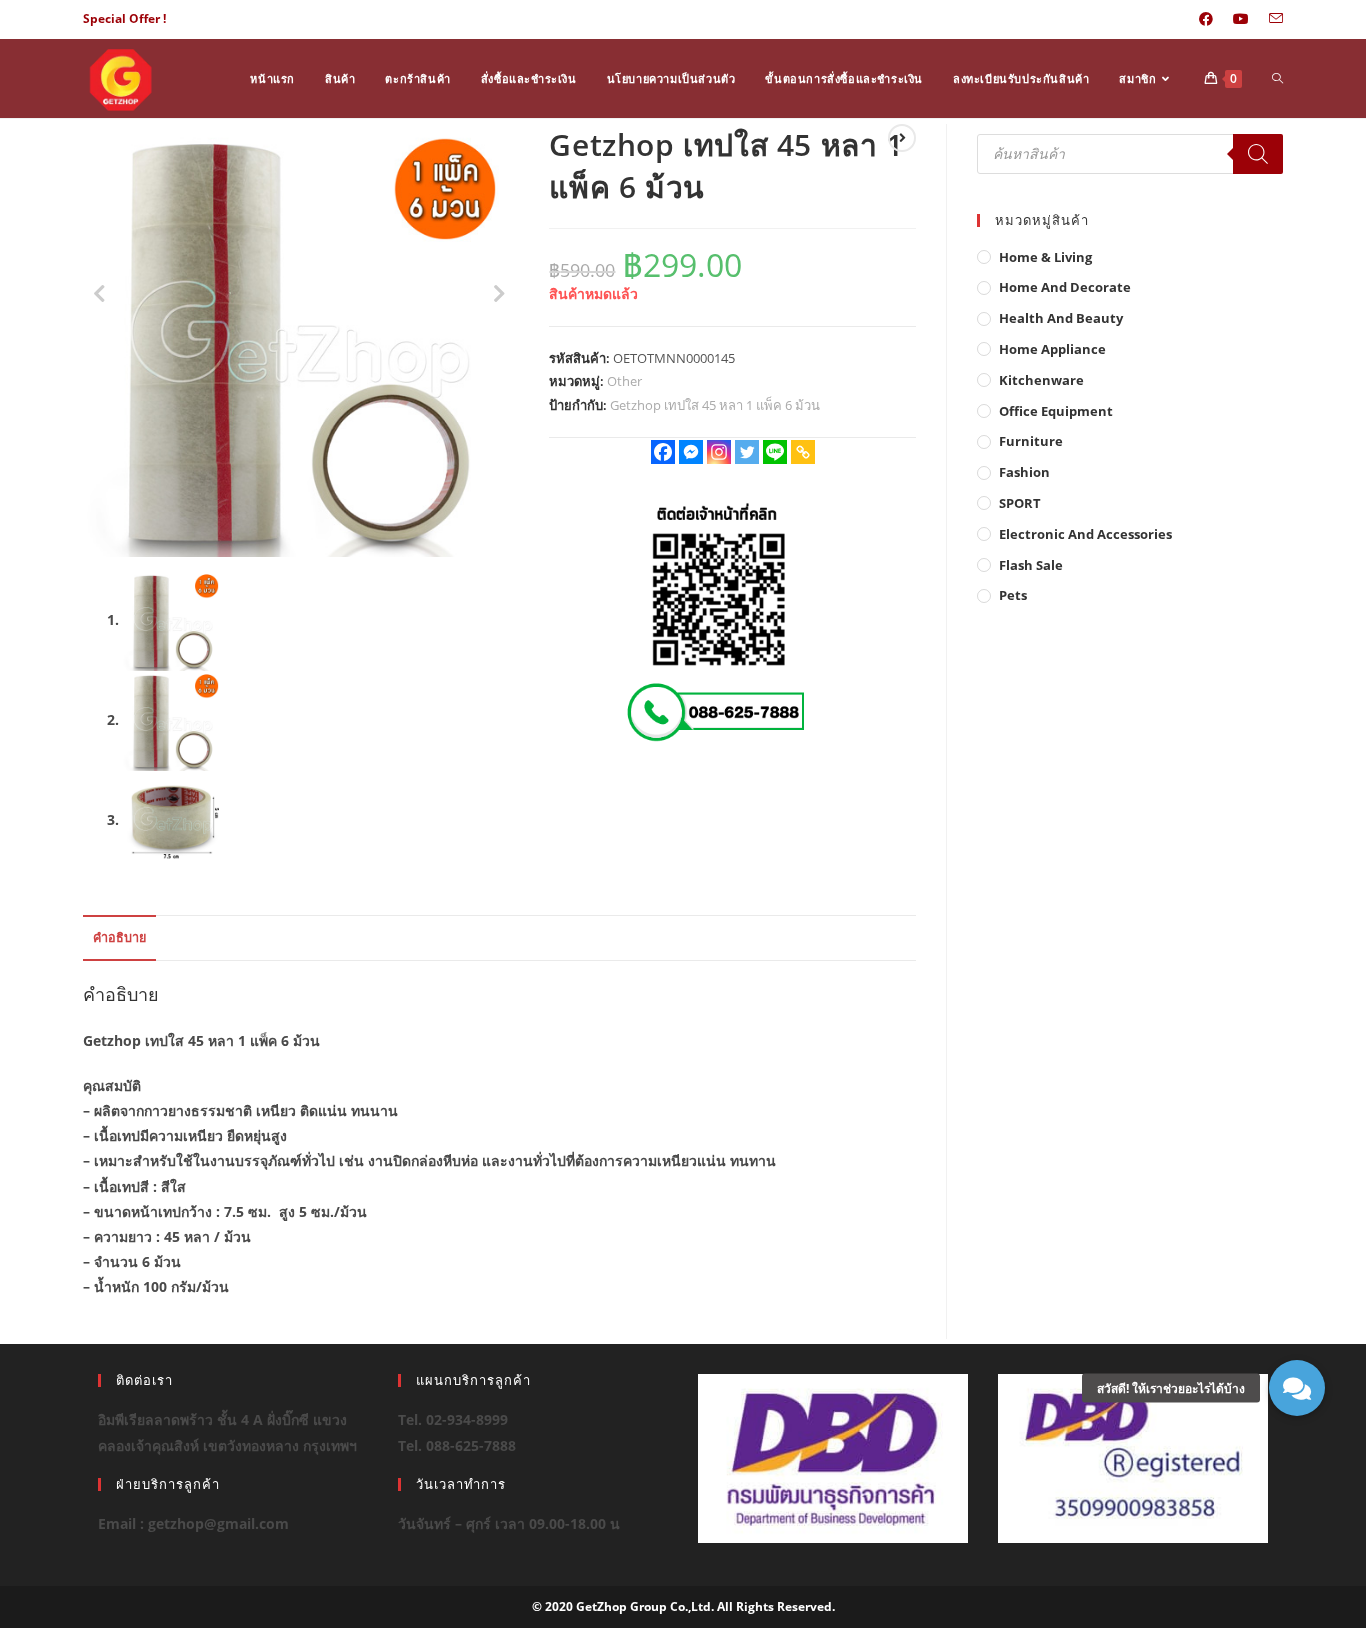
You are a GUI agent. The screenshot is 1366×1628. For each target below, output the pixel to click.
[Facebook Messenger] (691, 452)
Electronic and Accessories (1085, 534)
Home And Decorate (1065, 287)
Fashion (1024, 472)
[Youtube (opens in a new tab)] (1241, 19)
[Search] (1258, 154)
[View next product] (902, 138)
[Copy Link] (803, 452)
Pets (1013, 595)
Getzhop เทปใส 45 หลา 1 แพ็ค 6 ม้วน (715, 405)
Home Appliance (1052, 349)
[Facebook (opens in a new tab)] (1206, 19)
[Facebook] (663, 452)
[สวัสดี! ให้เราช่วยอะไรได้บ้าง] (1297, 1388)
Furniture (1031, 441)
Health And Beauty (1061, 318)
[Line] (775, 452)
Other (624, 381)
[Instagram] (719, 452)
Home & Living (1045, 257)
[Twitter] (747, 452)
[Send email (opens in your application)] (1271, 19)
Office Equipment (1056, 411)
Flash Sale (1031, 565)
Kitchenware (1041, 380)
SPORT (1020, 503)
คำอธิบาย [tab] (119, 937)
